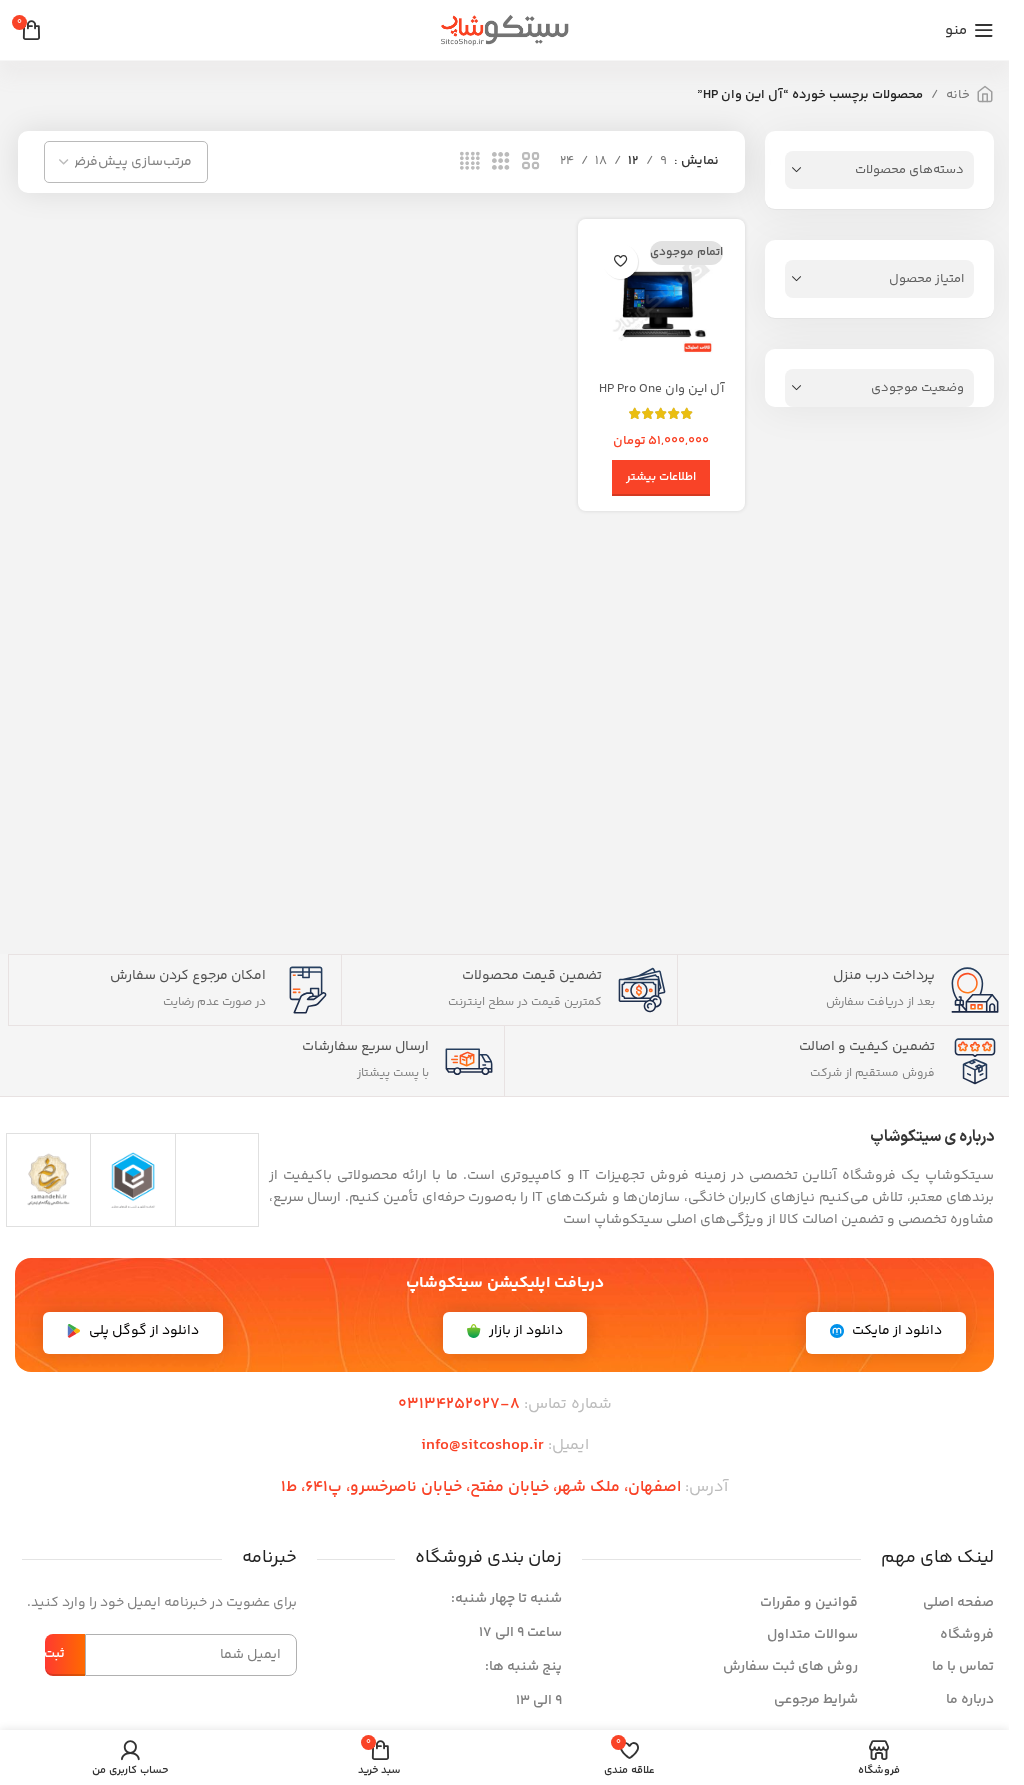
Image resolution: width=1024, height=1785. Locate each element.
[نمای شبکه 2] (531, 162)
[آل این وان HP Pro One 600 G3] (661, 302)
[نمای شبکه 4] (470, 162)
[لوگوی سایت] (505, 30)
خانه (958, 95)
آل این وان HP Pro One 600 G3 (661, 398)
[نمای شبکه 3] (501, 162)
